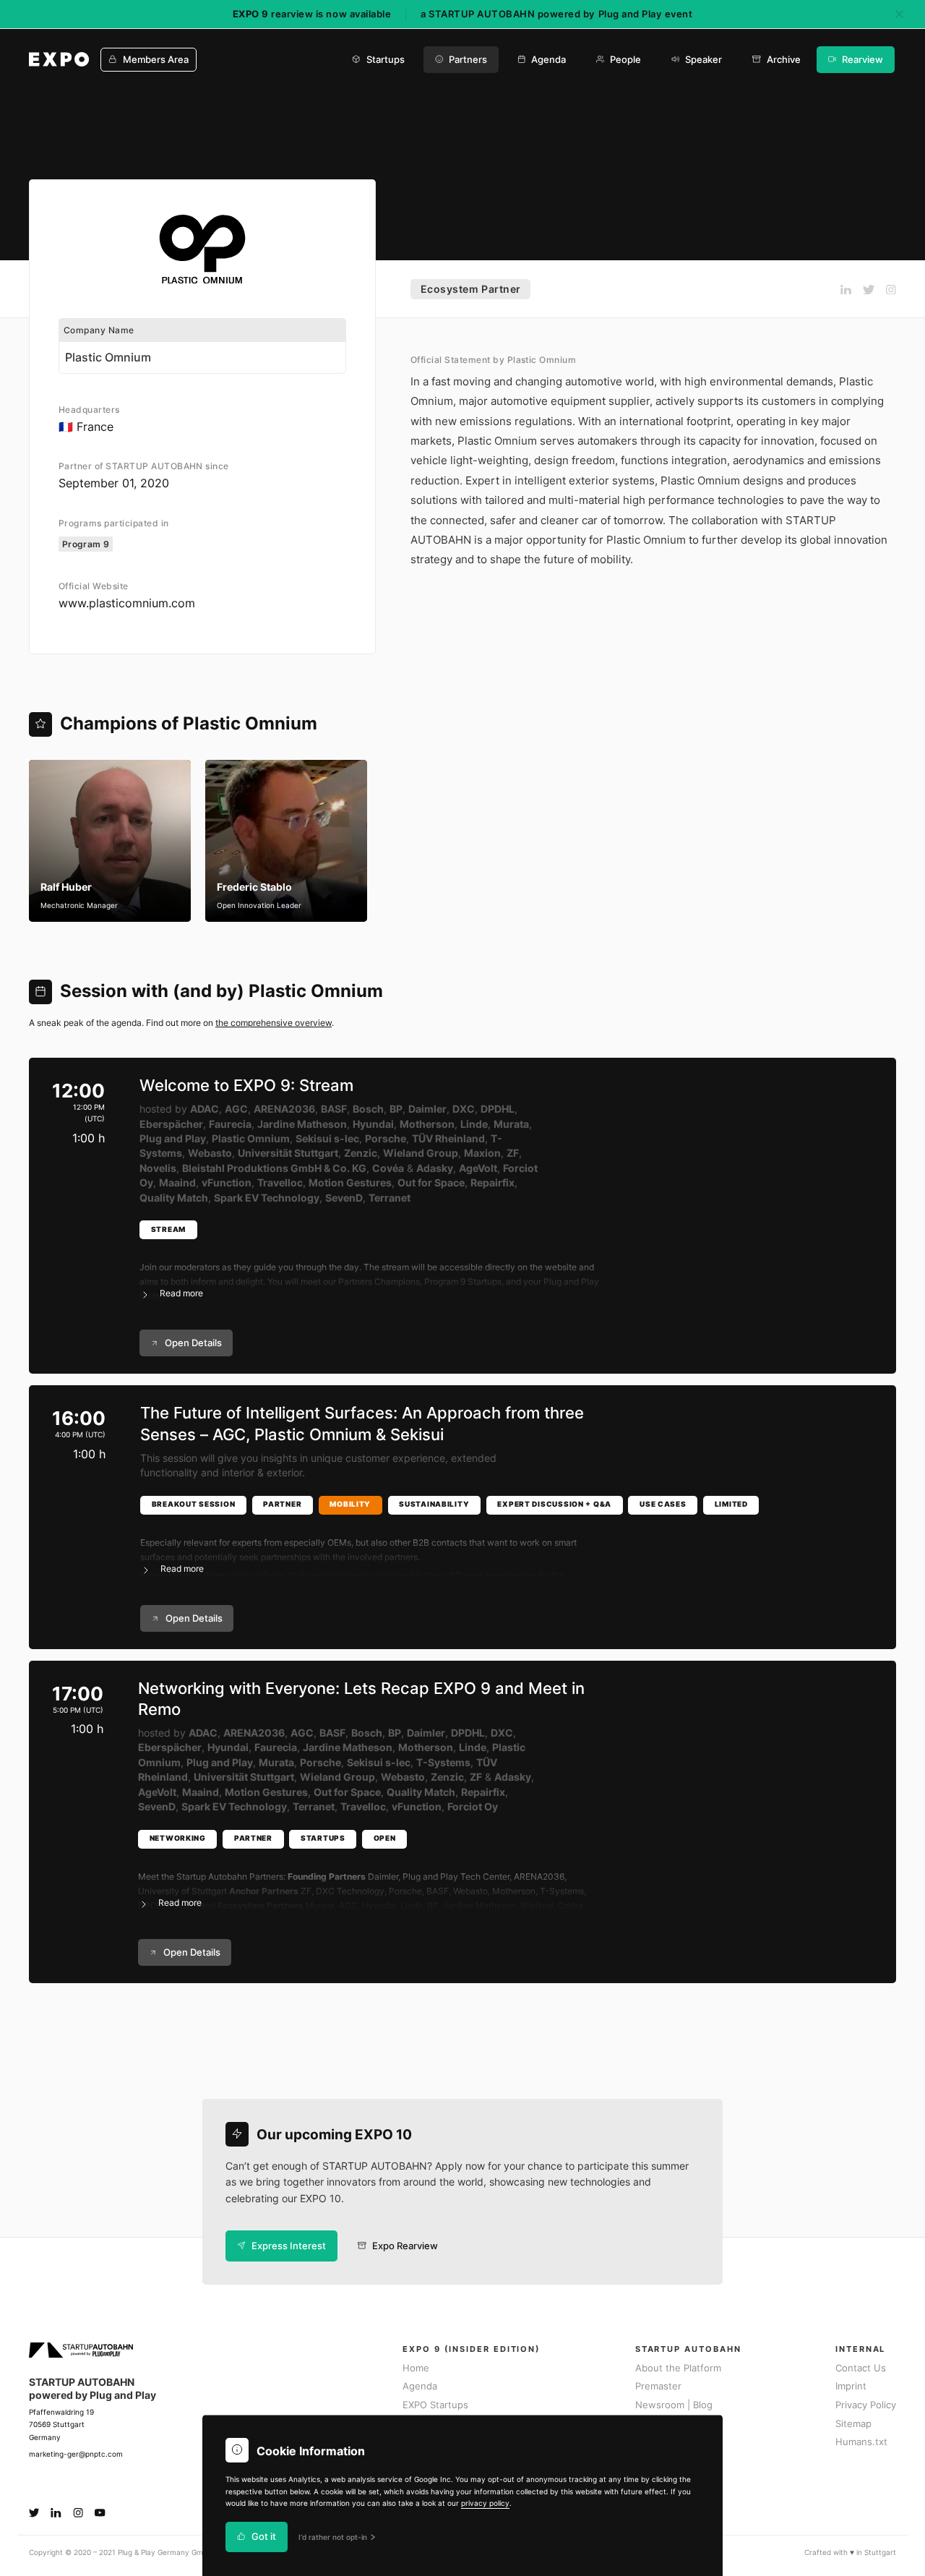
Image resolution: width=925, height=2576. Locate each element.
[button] (506, 1272)
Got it (264, 2537)
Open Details (193, 1343)
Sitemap (853, 2424)
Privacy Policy (866, 2405)
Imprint (851, 2386)
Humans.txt (861, 2442)
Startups (386, 60)
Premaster (658, 2386)
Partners (468, 60)
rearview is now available (312, 14)
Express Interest (289, 2246)
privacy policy (485, 2503)
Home (416, 2368)
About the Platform (678, 2368)
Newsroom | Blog (674, 2405)
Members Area (156, 60)
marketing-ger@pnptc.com (76, 2454)
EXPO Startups (435, 2405)
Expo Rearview (405, 2246)
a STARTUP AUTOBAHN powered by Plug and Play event (556, 14)
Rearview (862, 60)
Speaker (704, 60)
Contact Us (861, 2368)
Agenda (548, 60)
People (625, 60)
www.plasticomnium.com (127, 603)
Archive (784, 60)
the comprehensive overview (274, 1023)
